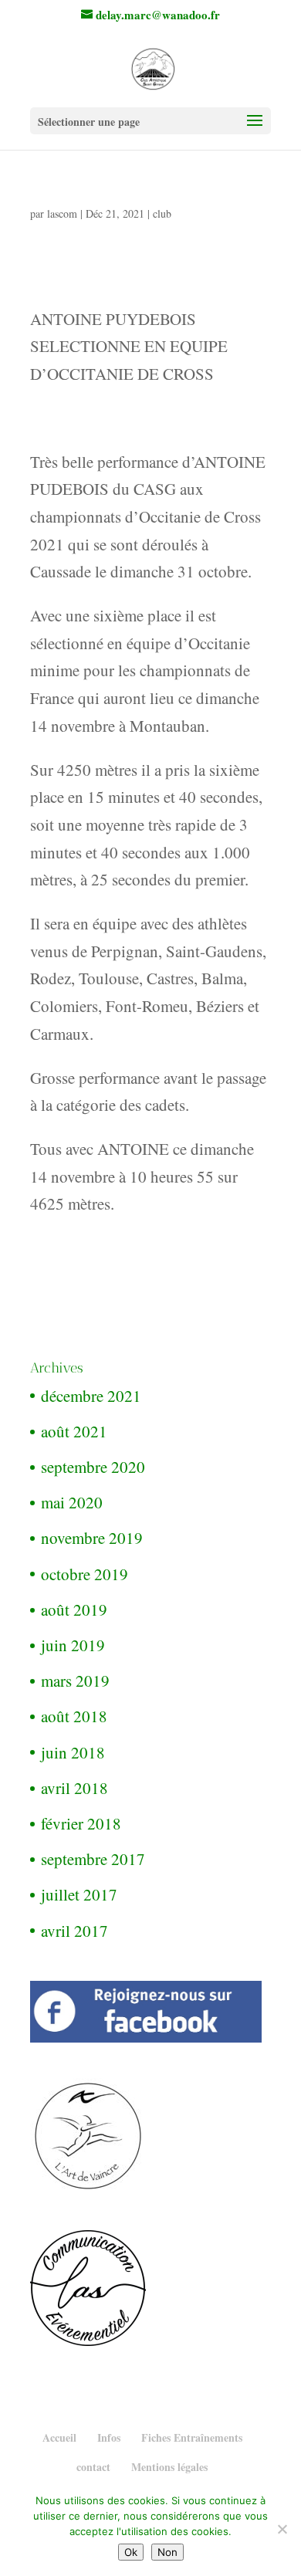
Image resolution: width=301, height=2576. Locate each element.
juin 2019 (73, 1645)
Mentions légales (169, 2467)
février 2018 (81, 1823)
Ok (131, 2552)
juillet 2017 (79, 1894)
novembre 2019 (92, 1538)
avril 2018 (74, 1788)
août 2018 (74, 1716)
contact (93, 2467)
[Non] (282, 2529)
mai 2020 (72, 1502)
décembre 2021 (91, 1396)
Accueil (59, 2437)
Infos (109, 2437)
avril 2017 (74, 1931)
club (162, 213)
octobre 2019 (85, 1574)
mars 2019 (75, 1681)
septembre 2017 (93, 1859)
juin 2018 (73, 1752)
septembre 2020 (93, 1467)
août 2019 (74, 1610)
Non (167, 2552)
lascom (62, 213)
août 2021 (74, 1431)
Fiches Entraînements (192, 2437)
